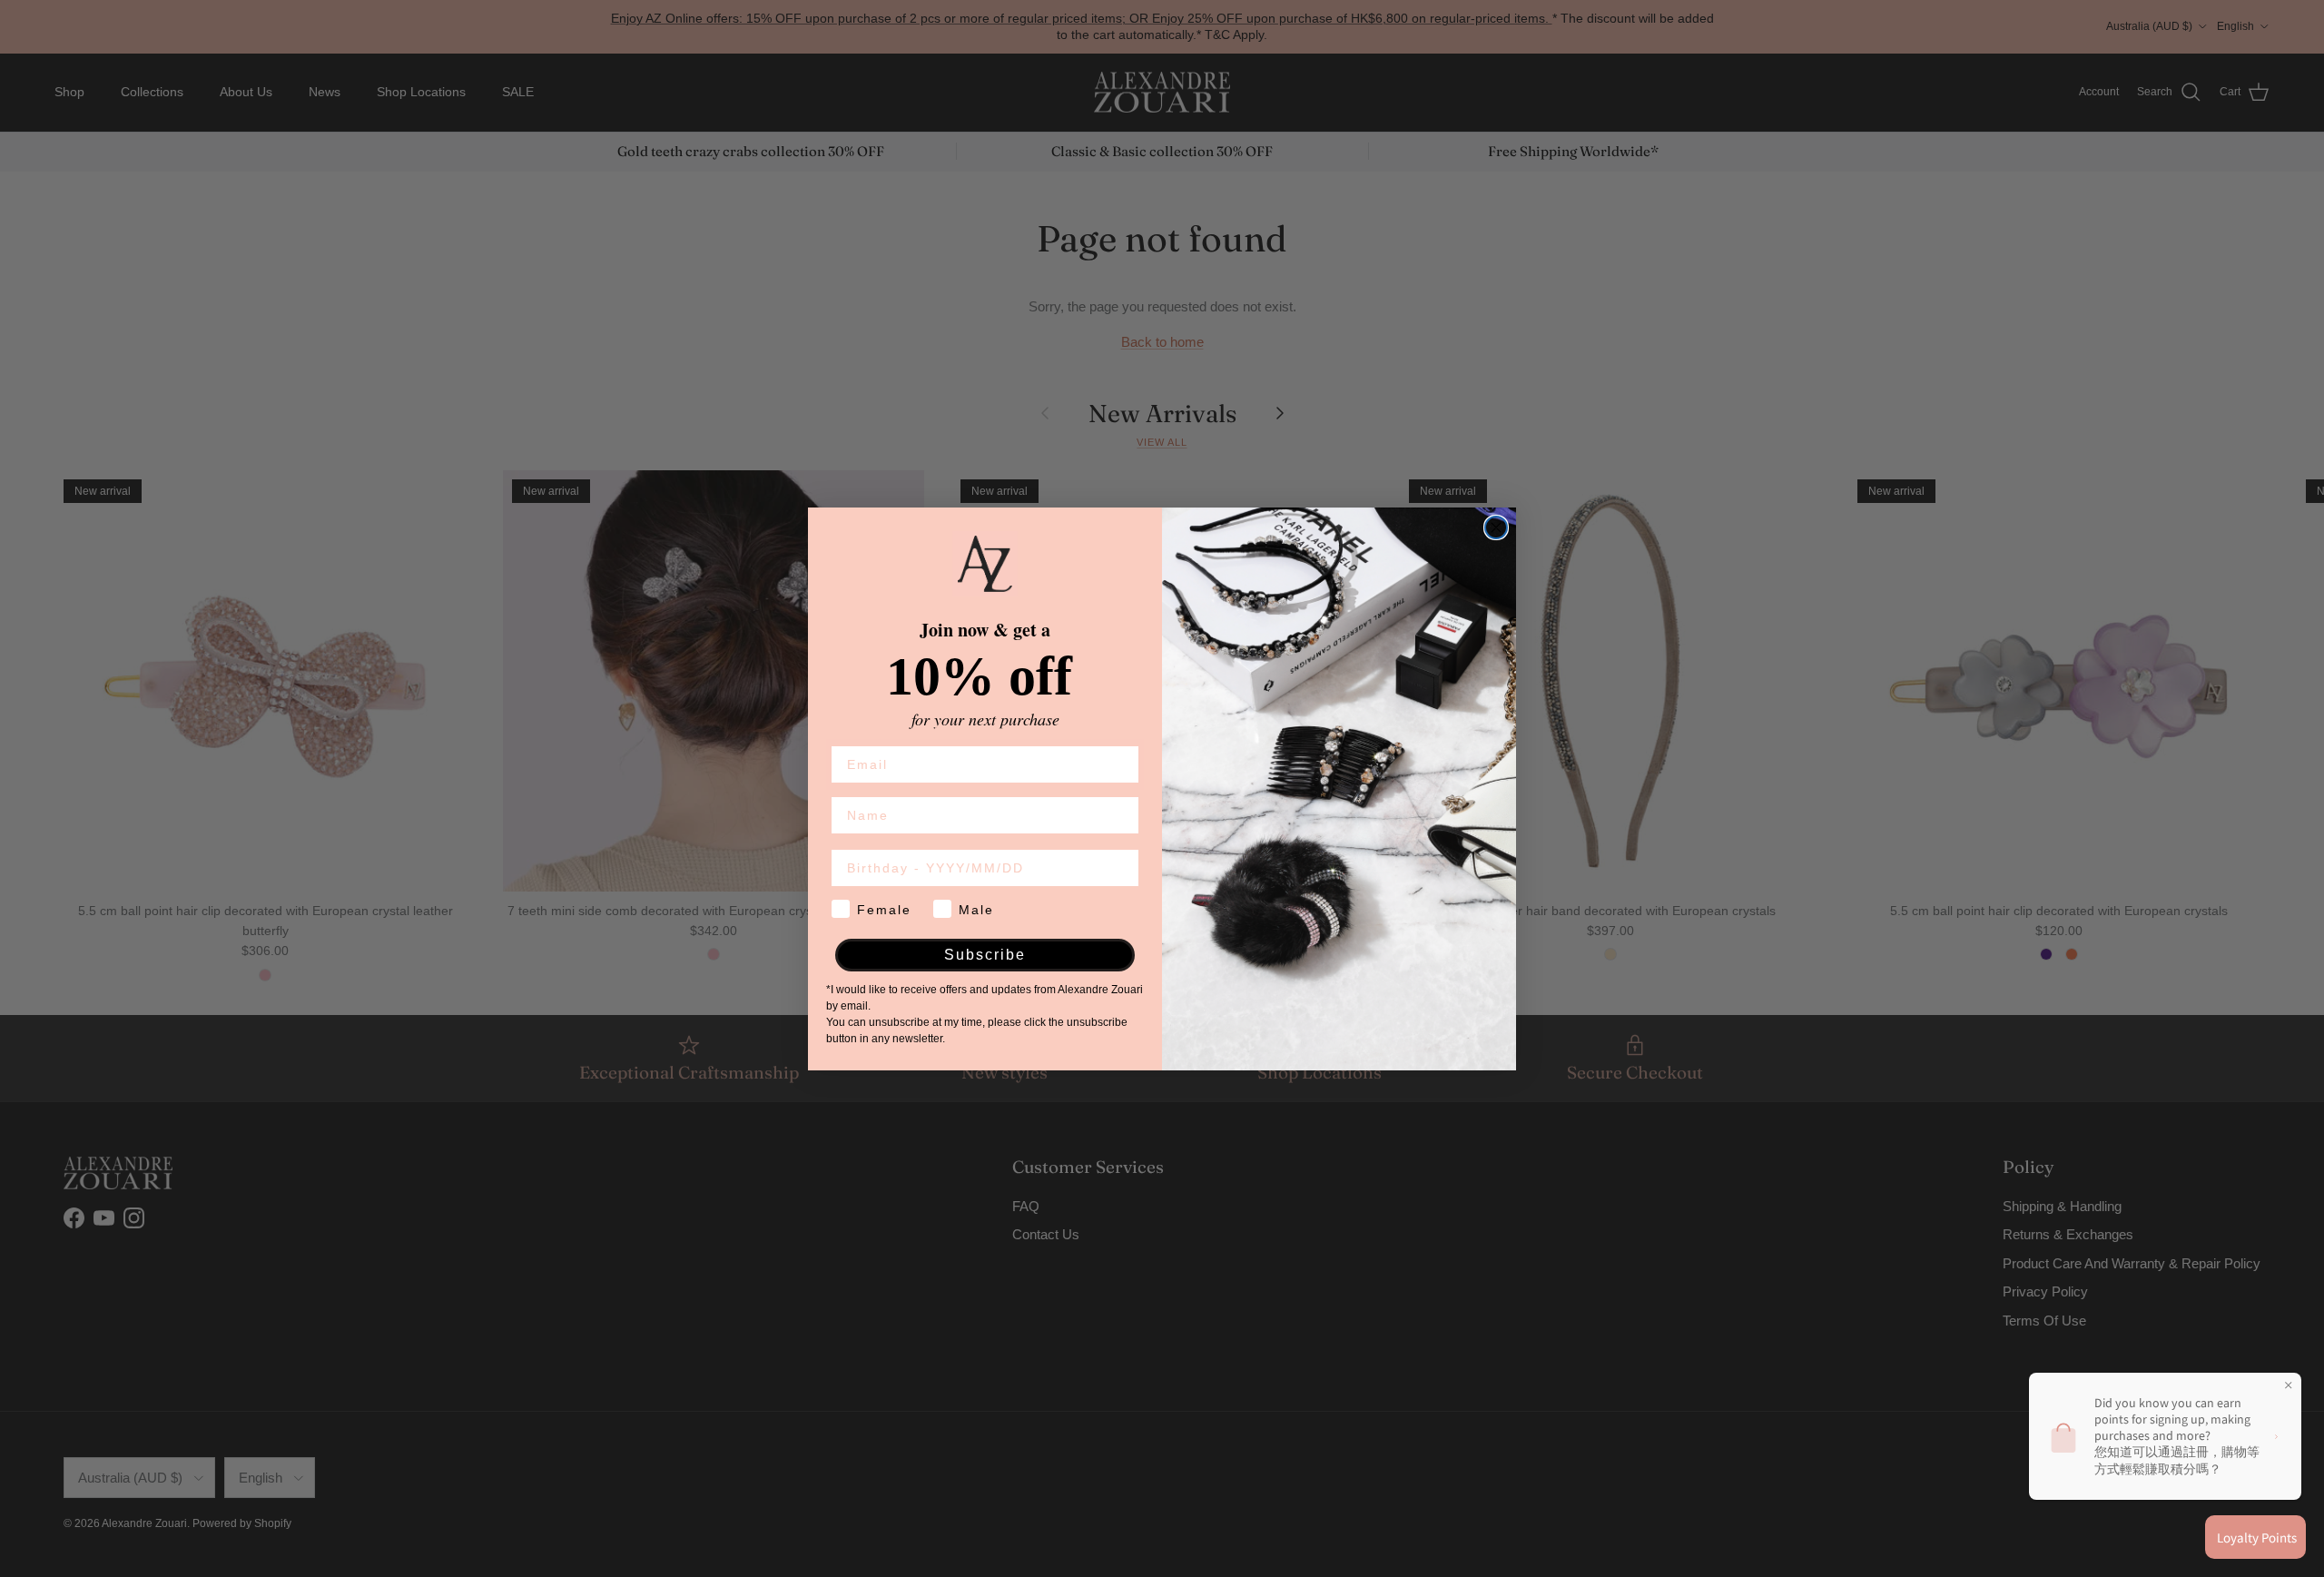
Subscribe (985, 955)
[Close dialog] (1496, 527)
